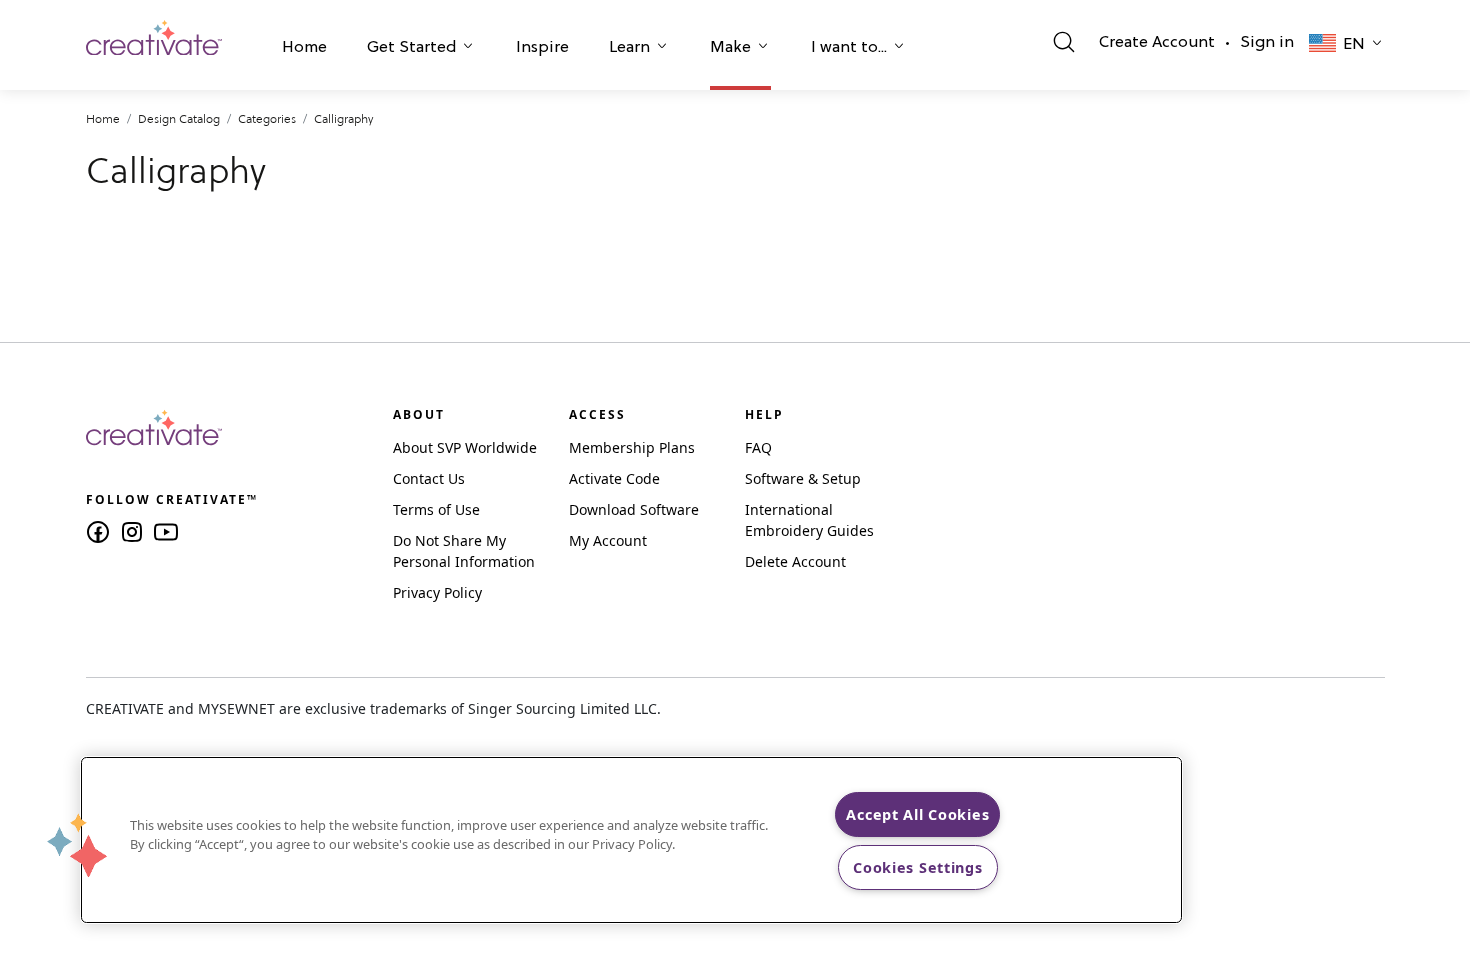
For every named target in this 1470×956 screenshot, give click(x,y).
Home (304, 48)
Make (730, 48)
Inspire (542, 48)
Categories (267, 118)
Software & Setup (803, 478)
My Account (608, 540)
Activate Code (614, 478)
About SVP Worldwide (465, 447)
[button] (304, 50)
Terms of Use (436, 509)
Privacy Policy (437, 592)
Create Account (1157, 43)
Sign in (1267, 43)
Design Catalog (179, 118)
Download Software (634, 509)
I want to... (849, 48)
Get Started (411, 48)
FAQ (758, 447)
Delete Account (795, 561)
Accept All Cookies (917, 814)
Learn (629, 48)
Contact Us (429, 478)
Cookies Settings (918, 867)
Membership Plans (632, 447)
